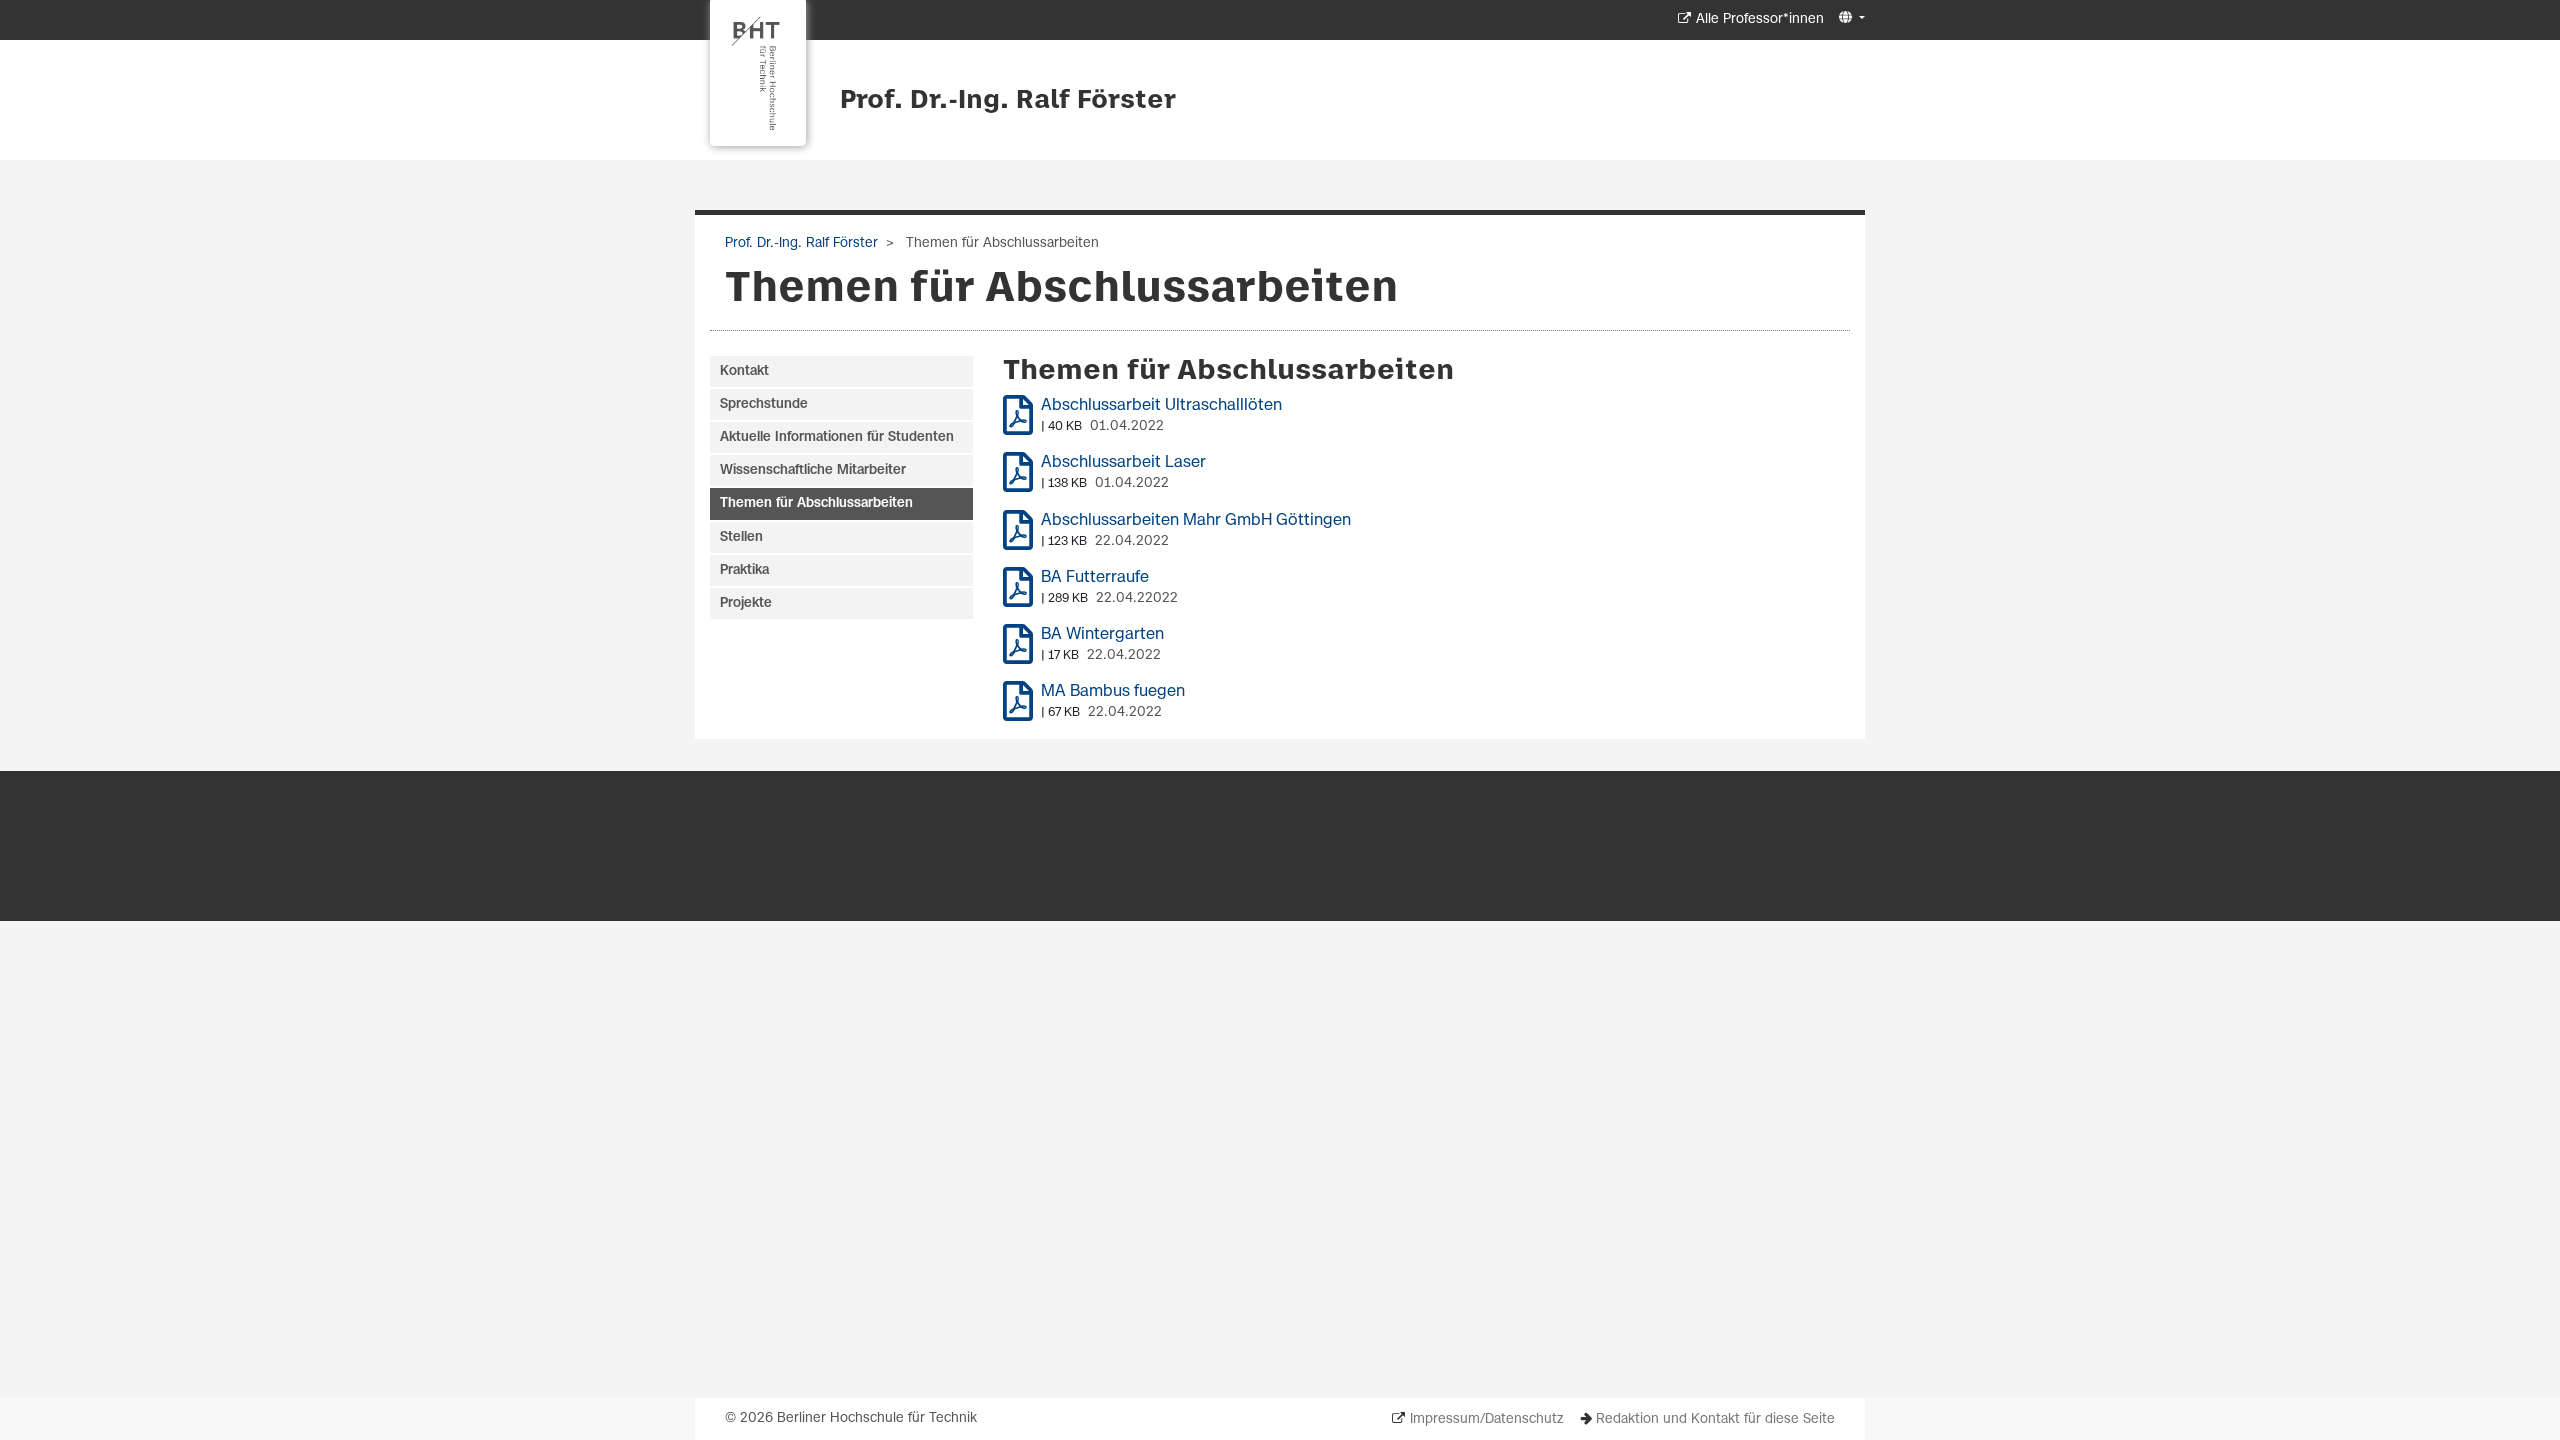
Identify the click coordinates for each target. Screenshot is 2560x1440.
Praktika (744, 570)
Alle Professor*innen (1760, 19)
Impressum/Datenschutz (1486, 1419)
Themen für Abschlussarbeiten (816, 503)
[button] (1849, 18)
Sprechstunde (764, 404)
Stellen (741, 537)
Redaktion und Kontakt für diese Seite (1715, 1419)
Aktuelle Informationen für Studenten (837, 437)
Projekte (746, 603)
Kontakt (744, 371)
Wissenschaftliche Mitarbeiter (813, 470)
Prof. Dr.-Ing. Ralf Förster (1008, 101)
